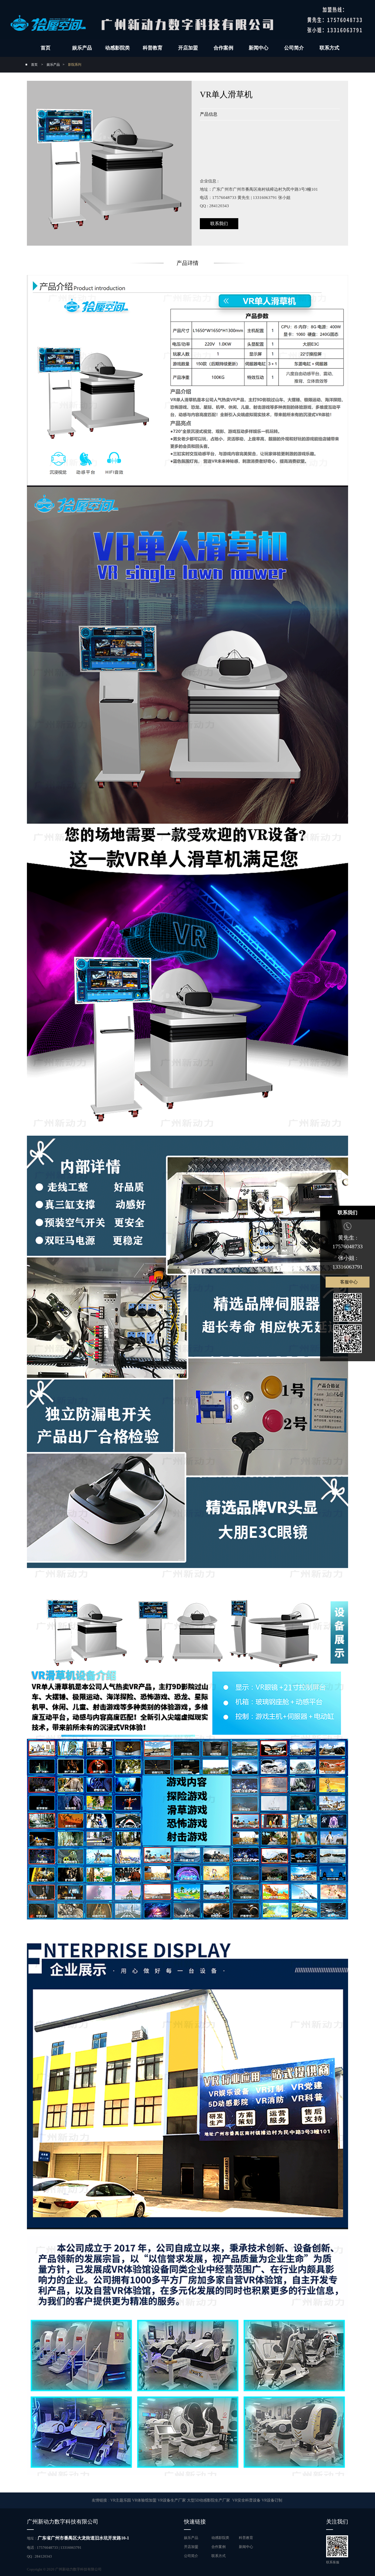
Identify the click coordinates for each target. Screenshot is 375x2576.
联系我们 (219, 224)
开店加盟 (188, 48)
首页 (46, 48)
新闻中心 (259, 48)
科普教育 (153, 48)
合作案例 (223, 48)
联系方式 (329, 48)
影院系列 (75, 65)
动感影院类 (117, 48)
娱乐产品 (82, 48)
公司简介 (294, 48)
